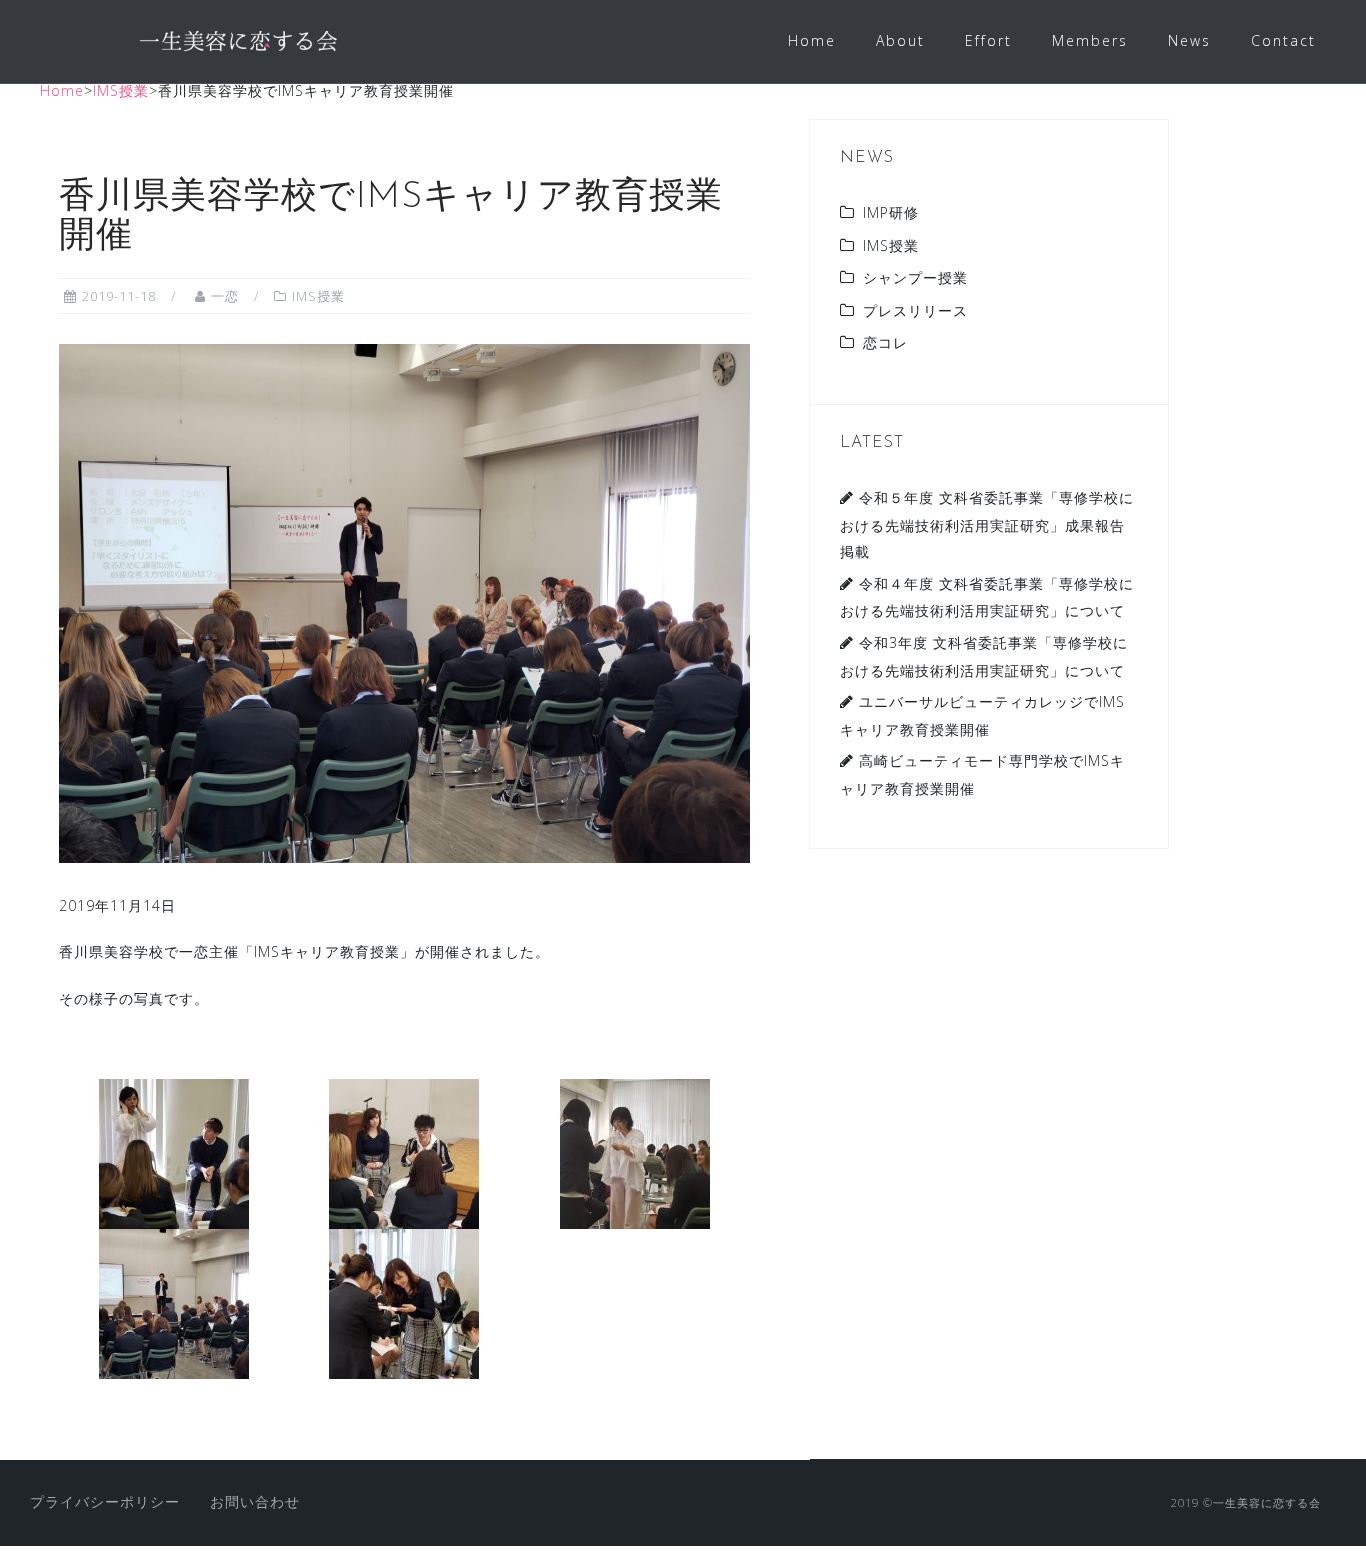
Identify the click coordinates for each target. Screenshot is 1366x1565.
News (1189, 40)
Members (1090, 40)
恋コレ (885, 342)
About (900, 40)
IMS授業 (318, 296)
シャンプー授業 (915, 277)
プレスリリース (915, 310)
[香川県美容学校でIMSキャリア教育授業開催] (404, 601)
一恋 (225, 296)
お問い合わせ (255, 1501)
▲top (1335, 1533)
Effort (988, 40)
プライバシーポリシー (105, 1501)
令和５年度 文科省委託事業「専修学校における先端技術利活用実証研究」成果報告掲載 (987, 524)
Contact (1283, 40)
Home (812, 40)
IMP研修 (891, 212)
